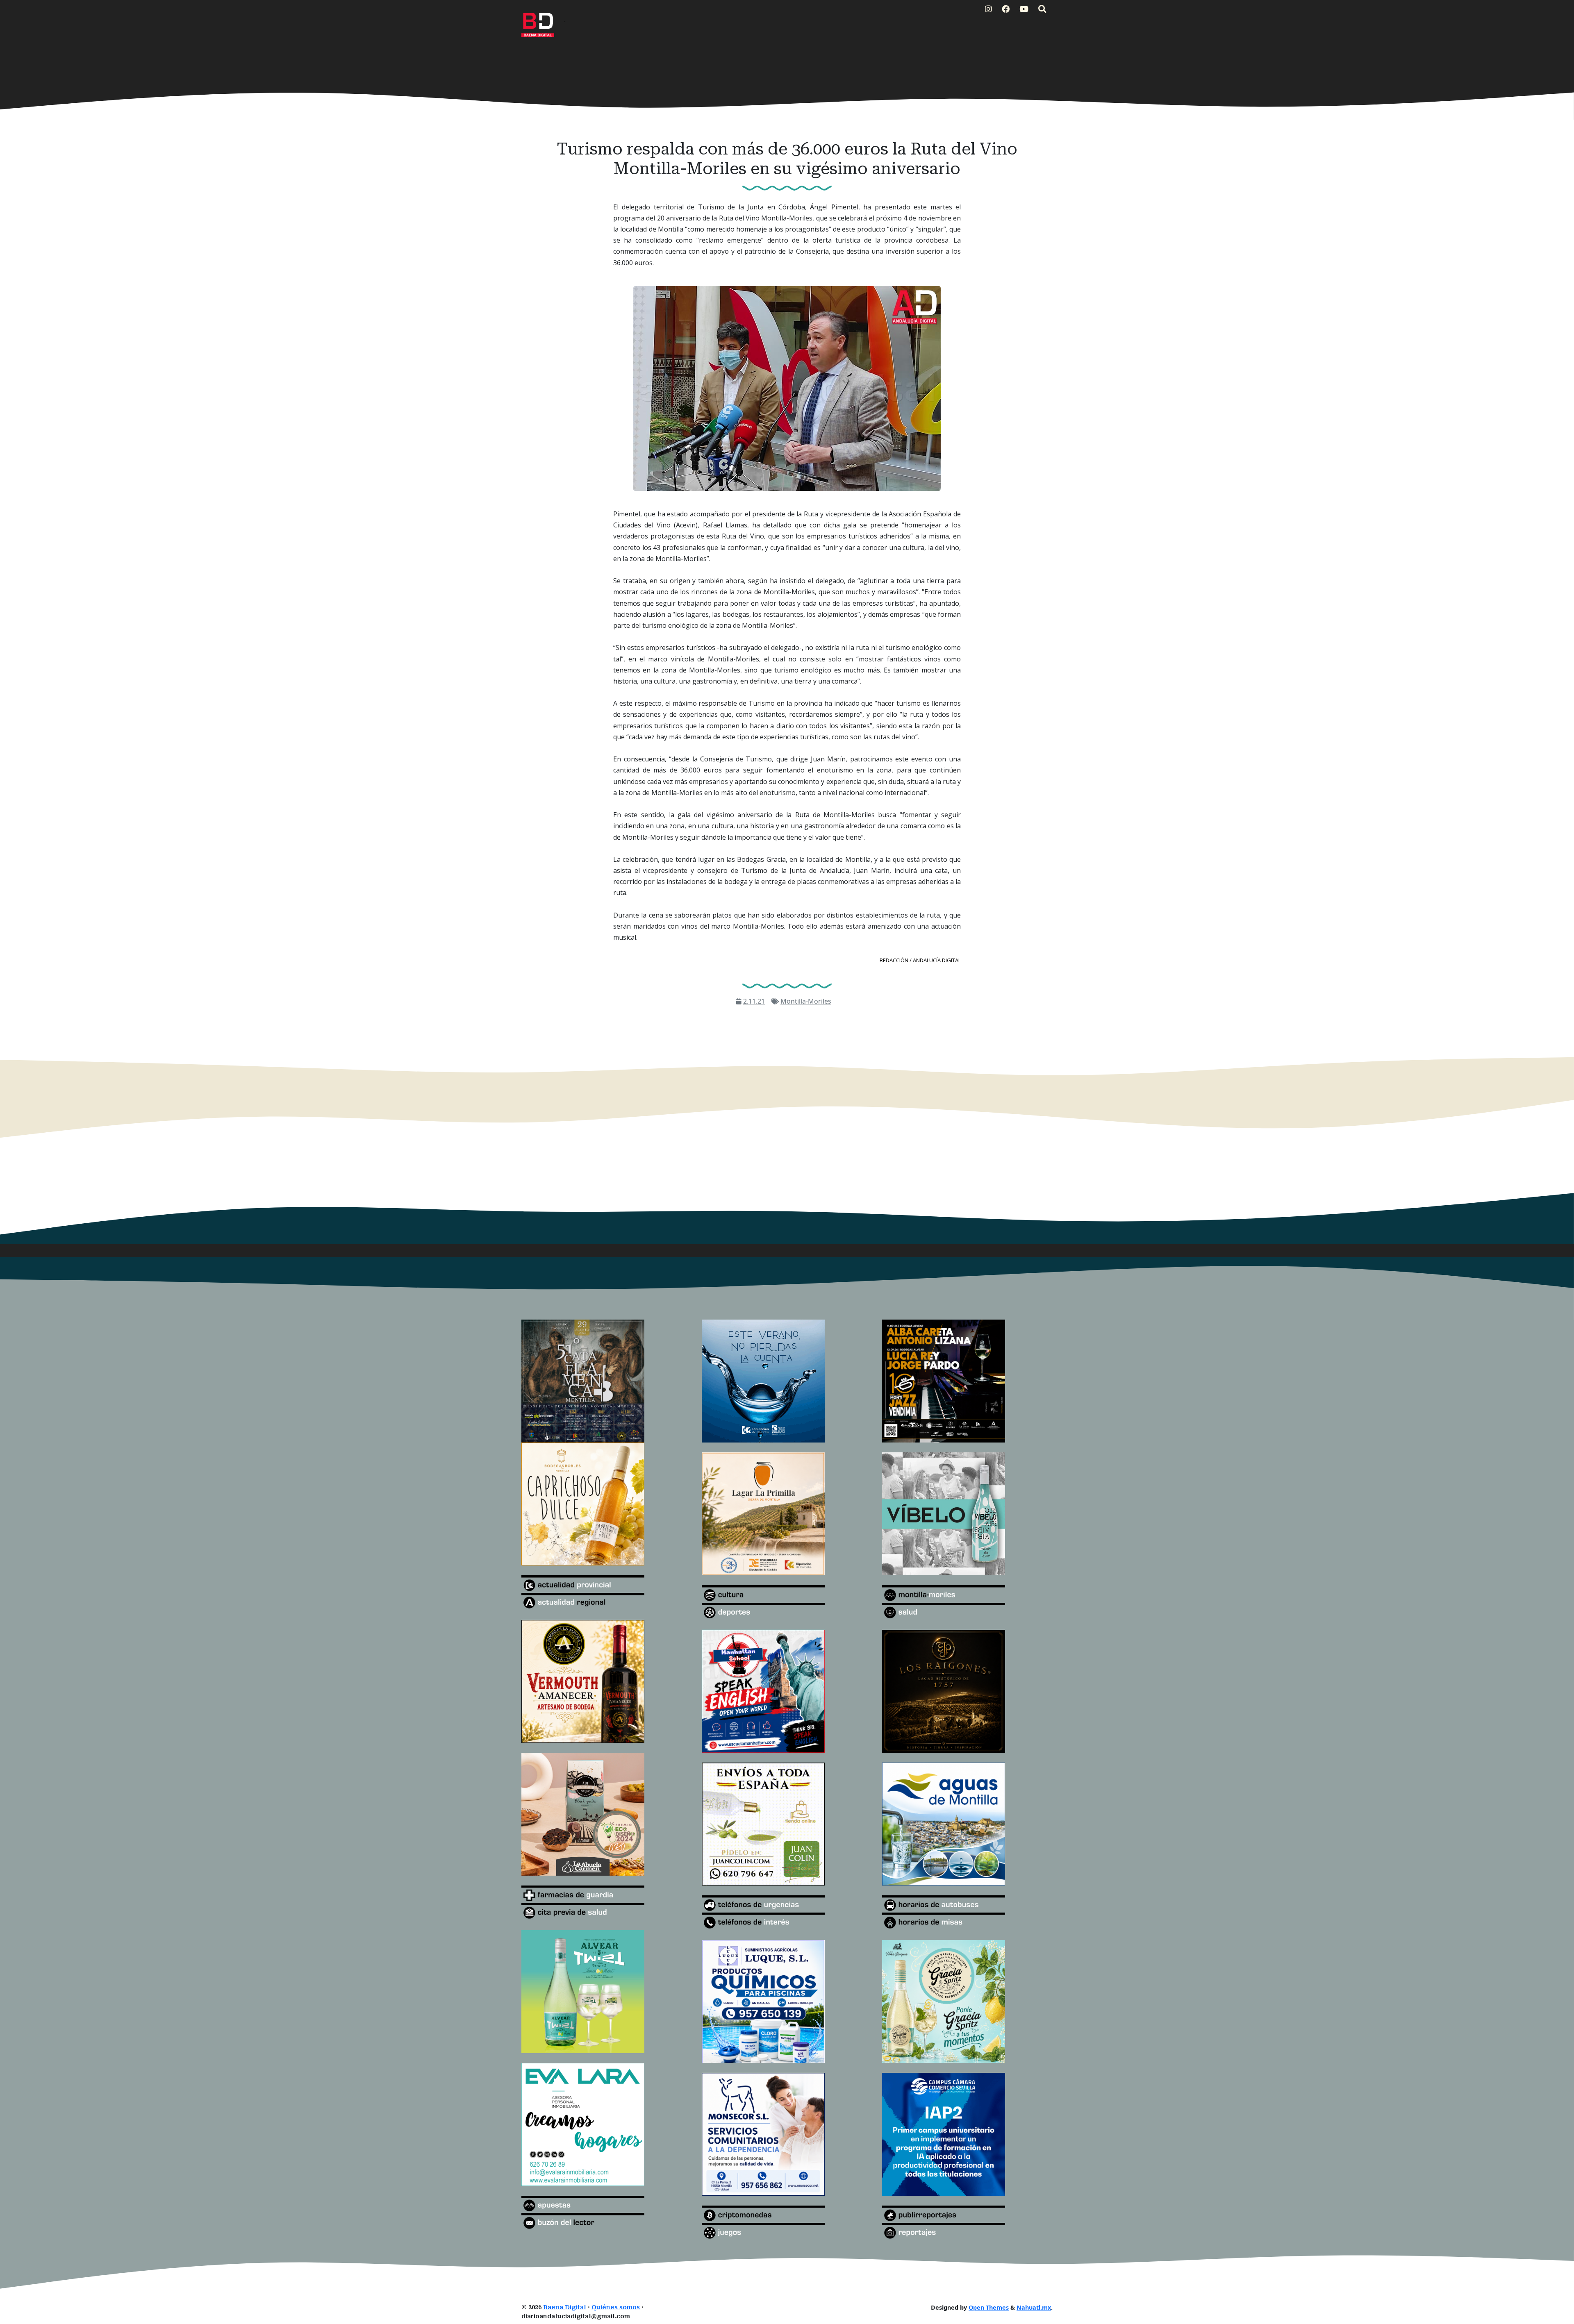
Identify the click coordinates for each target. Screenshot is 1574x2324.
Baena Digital (565, 2307)
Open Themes (989, 2307)
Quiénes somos (616, 2307)
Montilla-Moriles (806, 1001)
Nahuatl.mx (1034, 2307)
